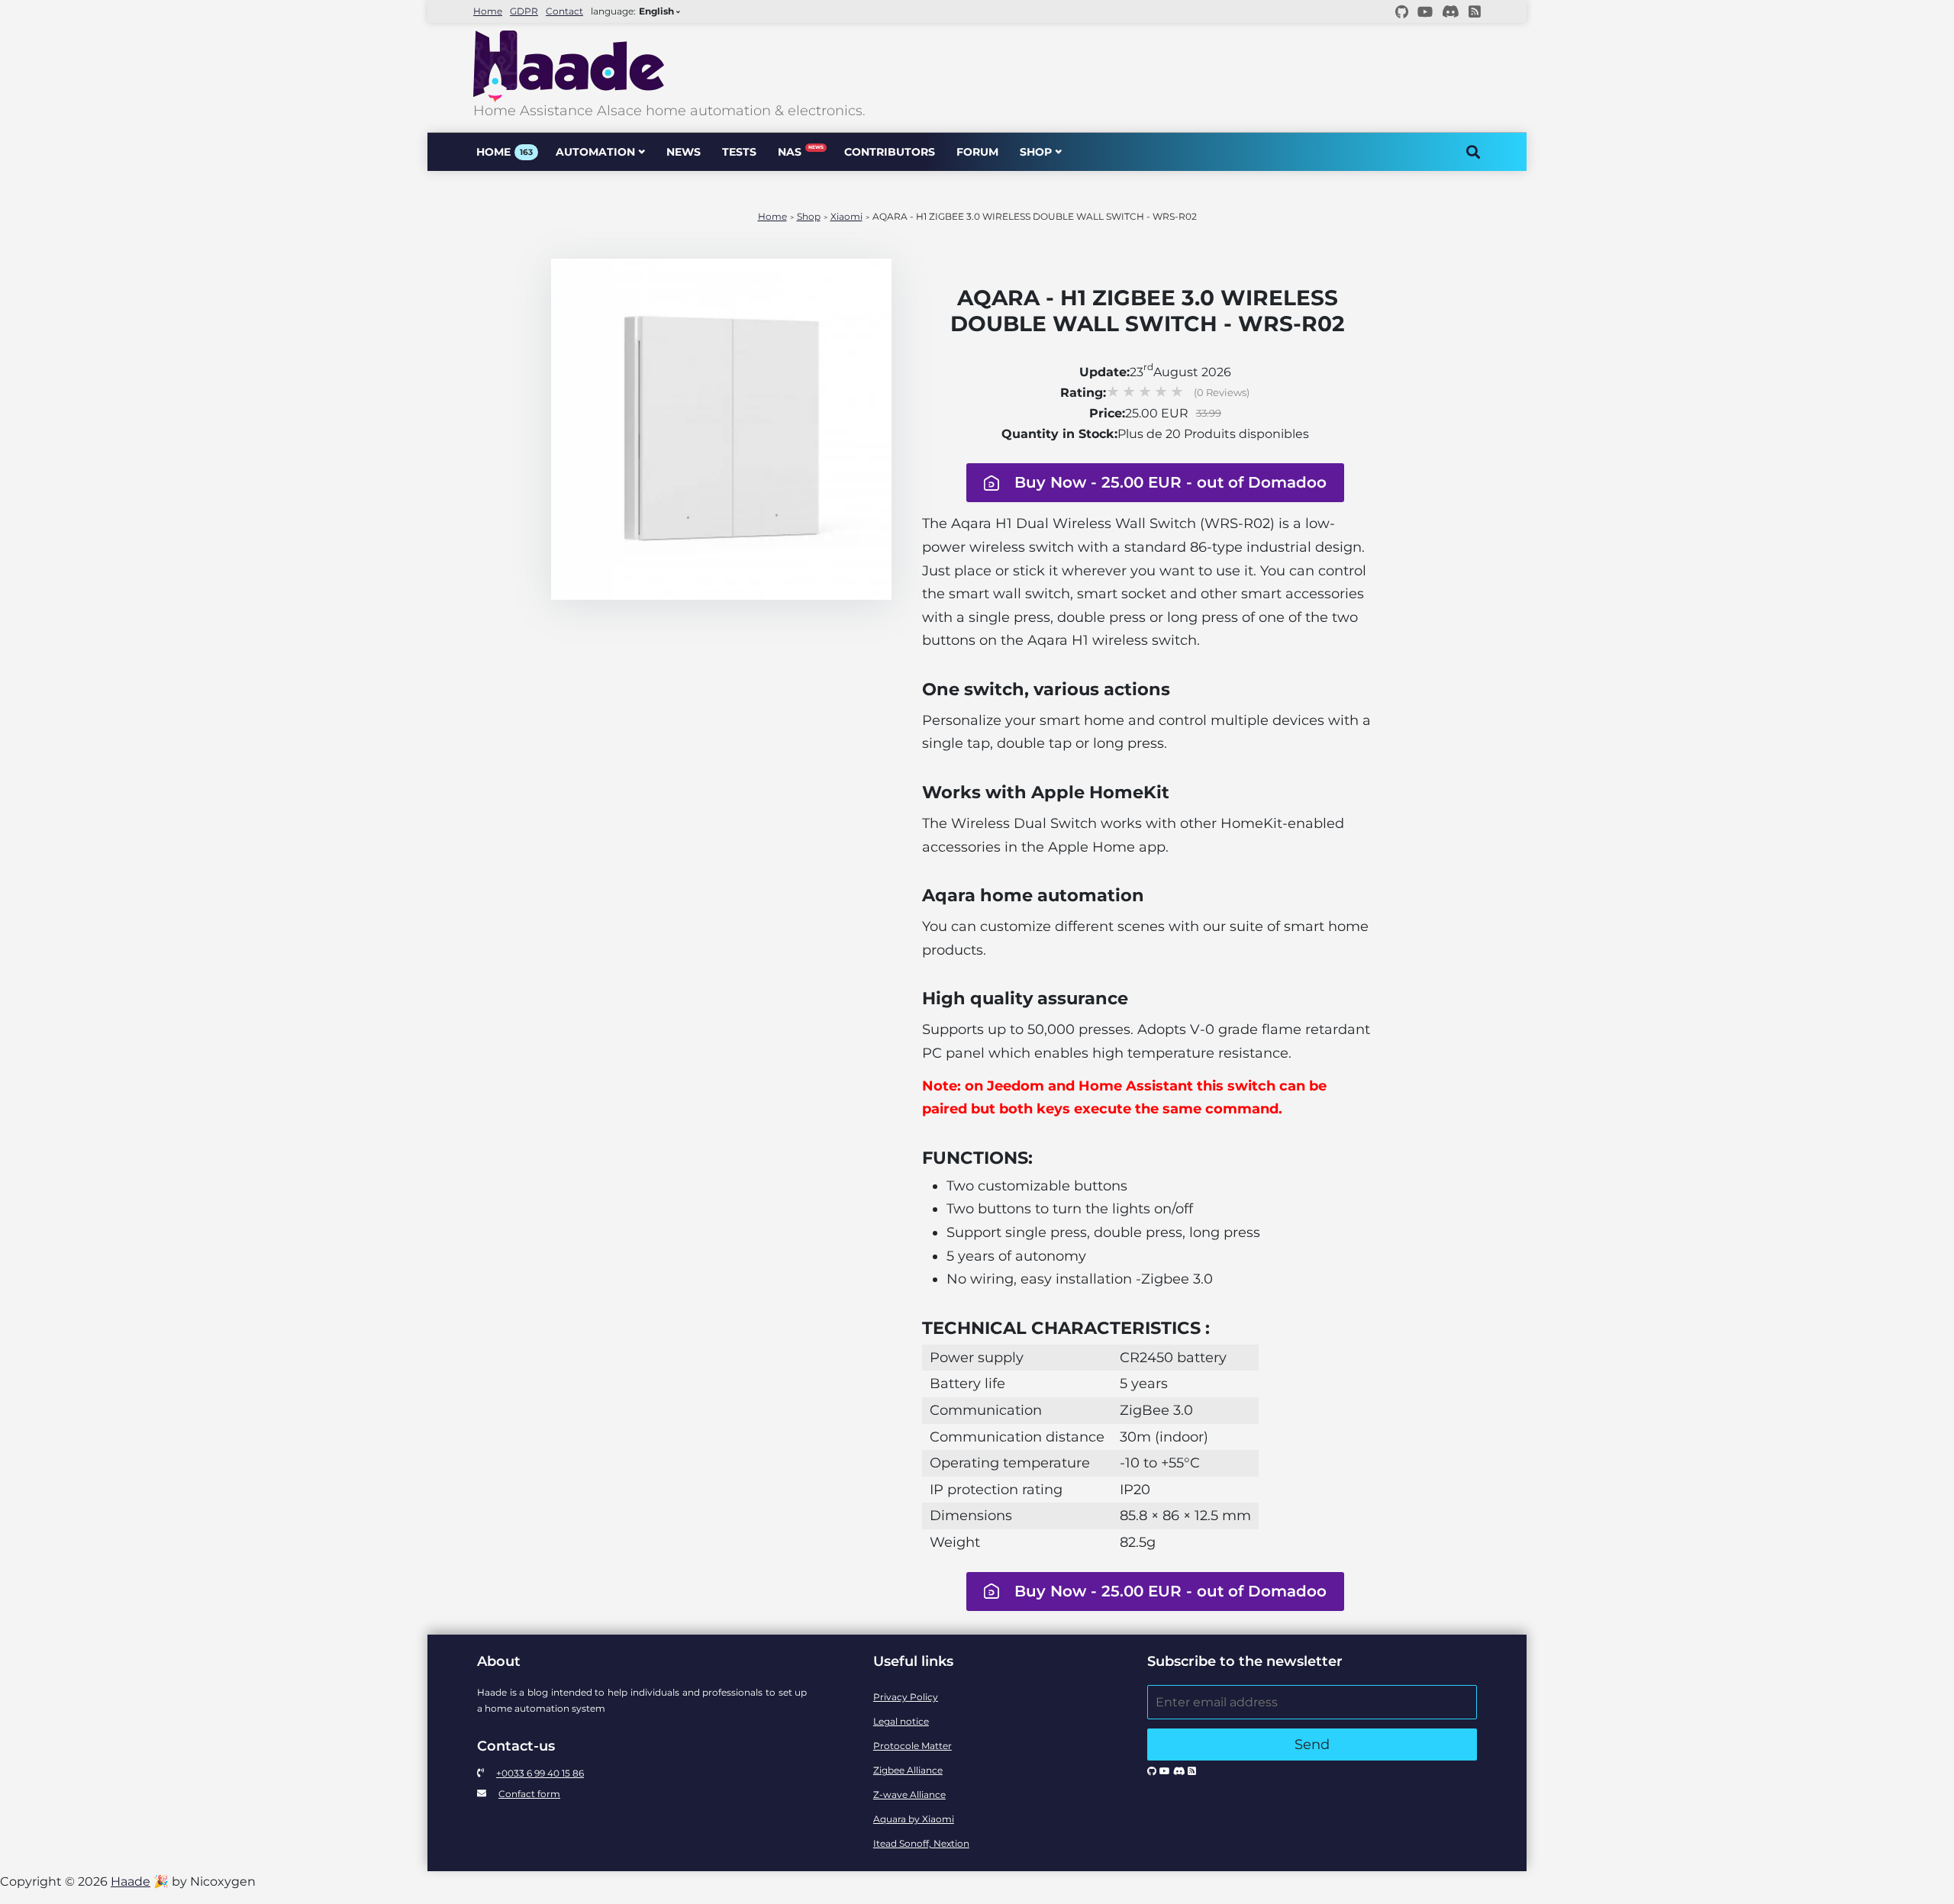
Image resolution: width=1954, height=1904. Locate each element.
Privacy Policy (906, 1697)
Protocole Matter (913, 1746)
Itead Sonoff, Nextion (921, 1843)
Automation (595, 152)
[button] (1147, 483)
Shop (1036, 152)
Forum (977, 152)
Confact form (529, 1794)
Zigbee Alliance (908, 1770)
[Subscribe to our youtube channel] (1425, 11)
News (684, 152)
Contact (564, 11)
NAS (800, 151)
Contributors (890, 152)
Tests (739, 152)
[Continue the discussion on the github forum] (1402, 11)
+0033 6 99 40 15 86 (540, 1773)
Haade (131, 1881)
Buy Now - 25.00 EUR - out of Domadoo (1170, 482)
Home (488, 11)
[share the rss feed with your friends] (1475, 11)
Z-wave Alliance (909, 1794)
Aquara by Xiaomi (914, 1819)
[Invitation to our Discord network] (1451, 11)
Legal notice (901, 1721)
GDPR (524, 11)
